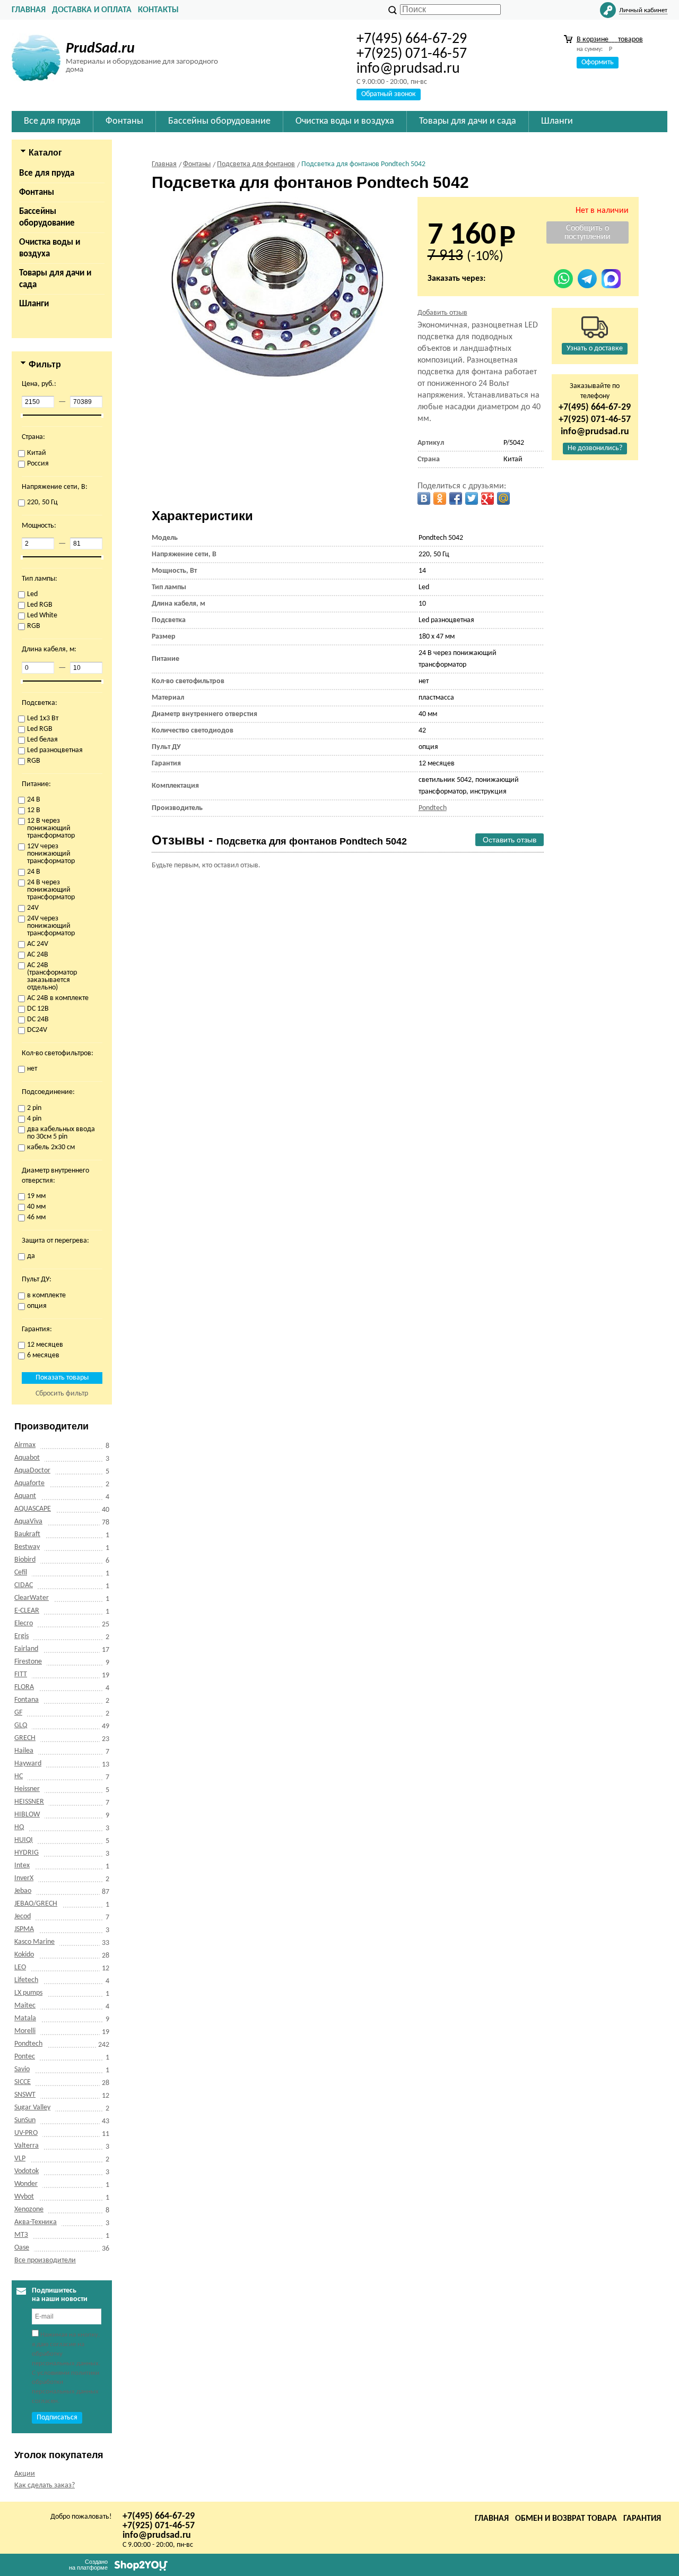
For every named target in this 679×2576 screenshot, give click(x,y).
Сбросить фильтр (62, 1394)
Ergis (21, 1636)
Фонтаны (37, 192)
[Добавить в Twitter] (472, 498)
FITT (21, 1674)
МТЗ (21, 2235)
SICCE (23, 2082)
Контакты (158, 10)
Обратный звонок (389, 94)
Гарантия (642, 2519)
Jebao (23, 1891)
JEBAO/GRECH (36, 1904)
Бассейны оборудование (47, 217)
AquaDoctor (32, 1471)
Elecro (24, 1623)
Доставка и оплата (92, 10)
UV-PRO (26, 2133)
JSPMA (24, 1929)
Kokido (24, 1955)
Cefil (21, 1573)
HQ (19, 1827)
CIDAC (24, 1585)
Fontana (27, 1700)
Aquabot (27, 1458)
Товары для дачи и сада (55, 279)
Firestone (28, 1662)
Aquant (25, 1496)
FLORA (24, 1687)
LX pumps (28, 1993)
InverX (24, 1878)
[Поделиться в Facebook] (456, 498)
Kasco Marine (34, 1942)
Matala (25, 2018)
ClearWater (32, 1598)
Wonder (26, 2184)
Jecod (23, 1916)
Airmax (25, 1445)
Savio (22, 2069)
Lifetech (26, 1980)
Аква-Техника (36, 2222)
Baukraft (27, 1534)
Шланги (34, 304)
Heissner (27, 1789)
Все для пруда (47, 173)
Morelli (25, 2031)
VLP (20, 2159)
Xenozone (29, 2209)
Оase (22, 2248)
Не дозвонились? (595, 448)
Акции (25, 2474)
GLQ (21, 1725)
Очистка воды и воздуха (50, 248)
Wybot (24, 2197)
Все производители (45, 2260)
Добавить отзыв (442, 313)
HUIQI (24, 1840)
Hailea (24, 1751)
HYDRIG (27, 1853)
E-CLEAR (27, 1611)
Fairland (26, 1649)
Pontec (25, 2057)
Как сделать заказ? (45, 2485)
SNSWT (25, 2095)
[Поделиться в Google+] (488, 498)
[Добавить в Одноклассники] (440, 498)
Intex (22, 1866)
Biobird (25, 1560)
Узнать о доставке (595, 348)
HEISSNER (29, 1802)
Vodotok (27, 2171)
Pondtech (28, 2044)
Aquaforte (29, 1483)
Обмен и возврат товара (566, 2519)
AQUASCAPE (33, 1509)
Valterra (27, 2146)
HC (19, 1776)
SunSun (25, 2120)
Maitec (25, 2006)
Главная (29, 10)
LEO (20, 1967)
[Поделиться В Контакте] (424, 498)
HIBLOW (27, 1815)
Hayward (28, 1764)
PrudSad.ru (100, 49)
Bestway (27, 1547)
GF (18, 1713)
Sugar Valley (32, 2108)
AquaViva (28, 1522)
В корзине (610, 40)
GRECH (25, 1738)
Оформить (598, 62)
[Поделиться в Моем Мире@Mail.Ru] (503, 498)
